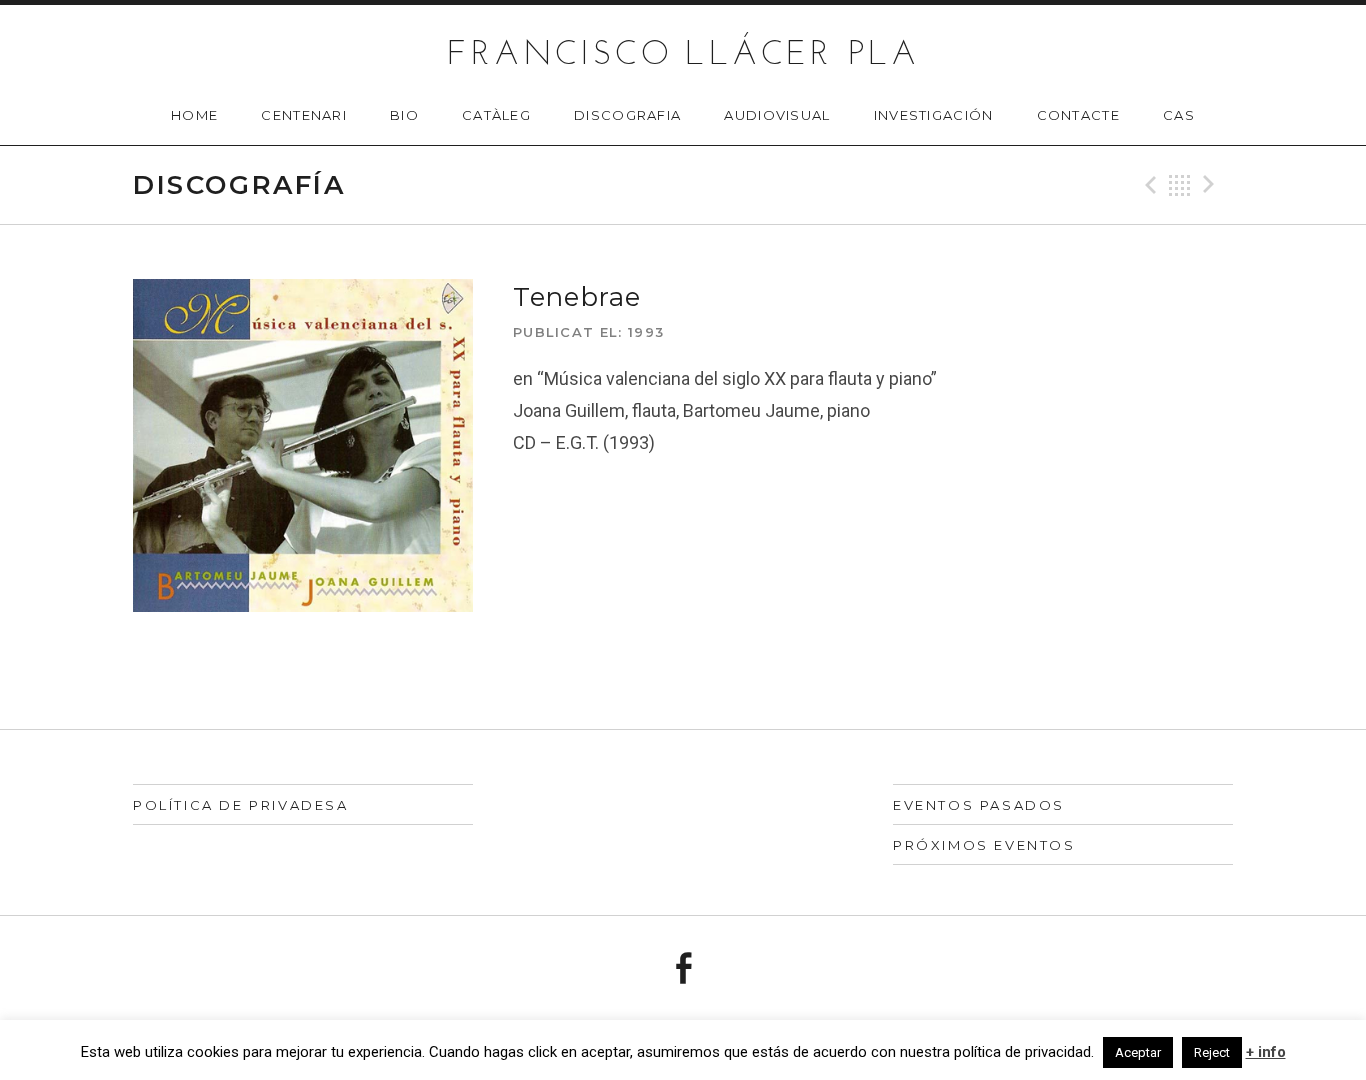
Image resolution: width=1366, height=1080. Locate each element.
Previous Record (1148, 185)
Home (194, 115)
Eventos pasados (979, 805)
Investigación (934, 115)
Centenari (304, 115)
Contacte (1078, 115)
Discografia (627, 115)
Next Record (1212, 185)
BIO (404, 115)
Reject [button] (1212, 1052)
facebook (683, 968)
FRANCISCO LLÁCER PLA (683, 55)
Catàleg (496, 115)
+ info (1266, 1052)
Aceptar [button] (1138, 1052)
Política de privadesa (241, 805)
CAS (1179, 115)
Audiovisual (777, 115)
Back (1180, 185)
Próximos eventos (984, 845)
